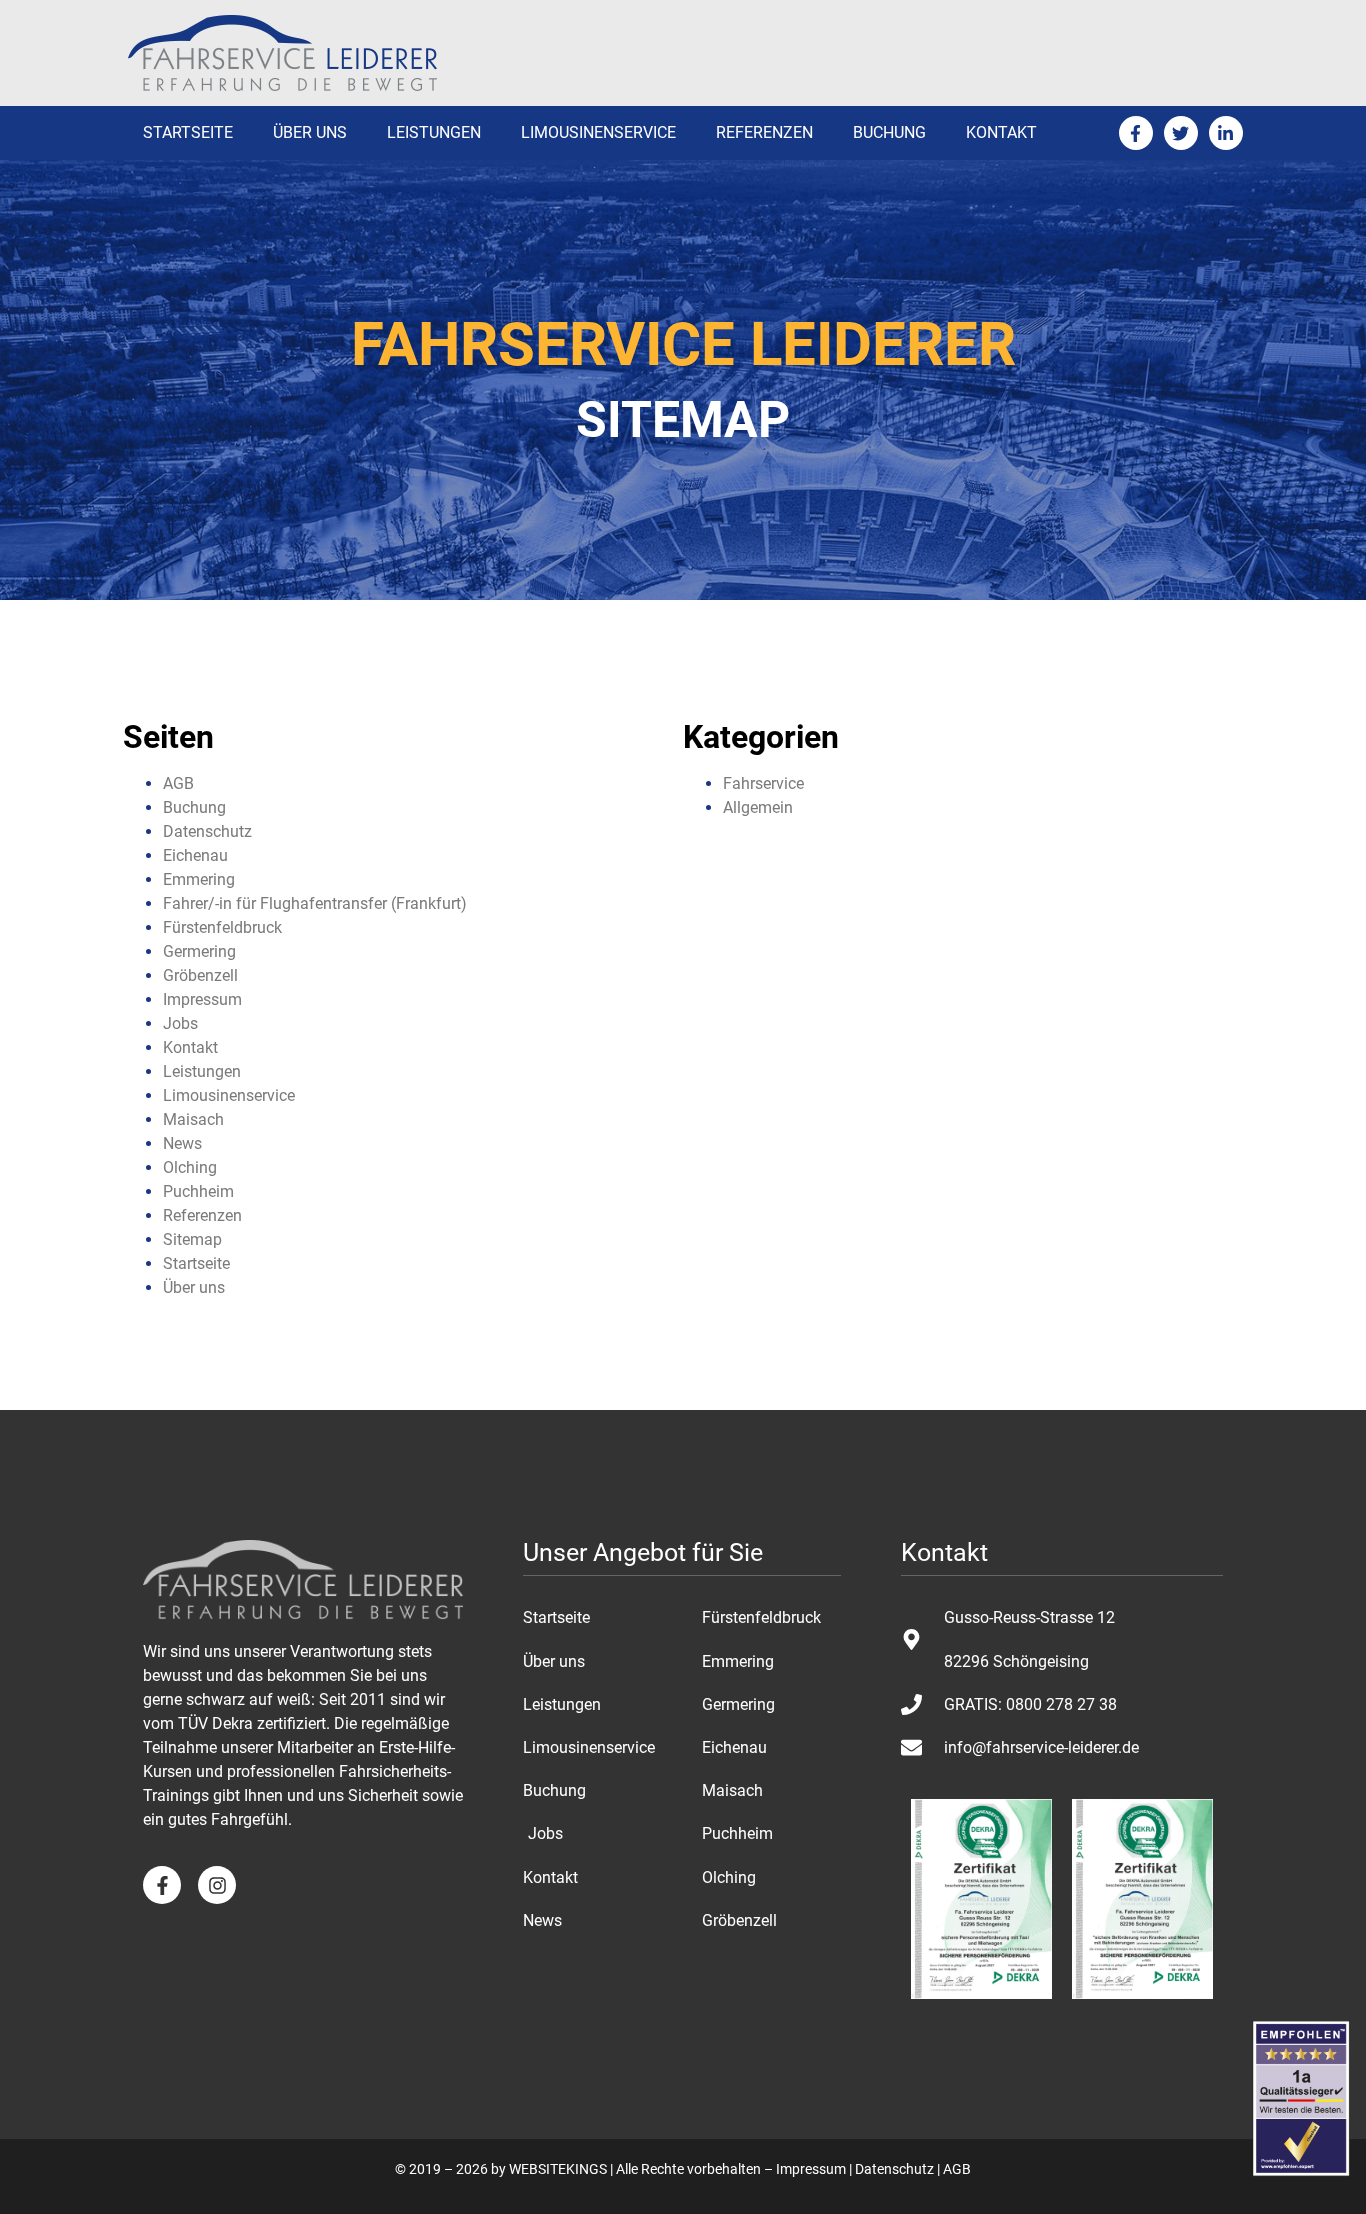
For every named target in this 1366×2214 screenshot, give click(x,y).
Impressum (202, 999)
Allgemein (758, 807)
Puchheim (198, 1191)
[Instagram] (217, 1885)
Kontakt (1001, 132)
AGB (178, 783)
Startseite (188, 132)
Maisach (193, 1119)
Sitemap (192, 1239)
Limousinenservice (598, 132)
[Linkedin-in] (1226, 133)
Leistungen (434, 132)
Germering (199, 951)
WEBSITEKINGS (558, 2169)
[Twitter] (1181, 133)
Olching (190, 1167)
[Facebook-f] (1136, 133)
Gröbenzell (200, 975)
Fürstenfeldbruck (222, 927)
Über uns (310, 132)
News (182, 1143)
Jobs (180, 1023)
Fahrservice (763, 783)
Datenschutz (207, 831)
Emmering (199, 879)
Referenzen (764, 132)
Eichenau (195, 855)
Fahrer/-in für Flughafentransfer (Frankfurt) (315, 903)
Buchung (889, 132)
